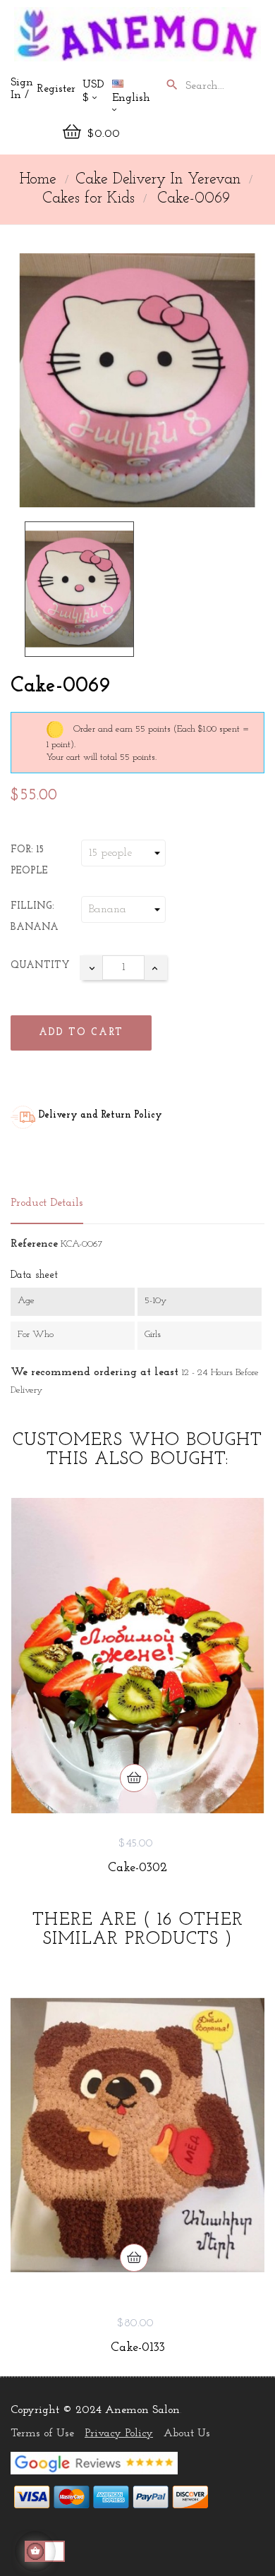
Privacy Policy (119, 2433)
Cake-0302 (137, 1868)
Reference (34, 1244)
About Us (187, 2433)
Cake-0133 (138, 2348)
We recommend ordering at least (94, 1372)
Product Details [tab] (47, 1203)
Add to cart (81, 1033)
